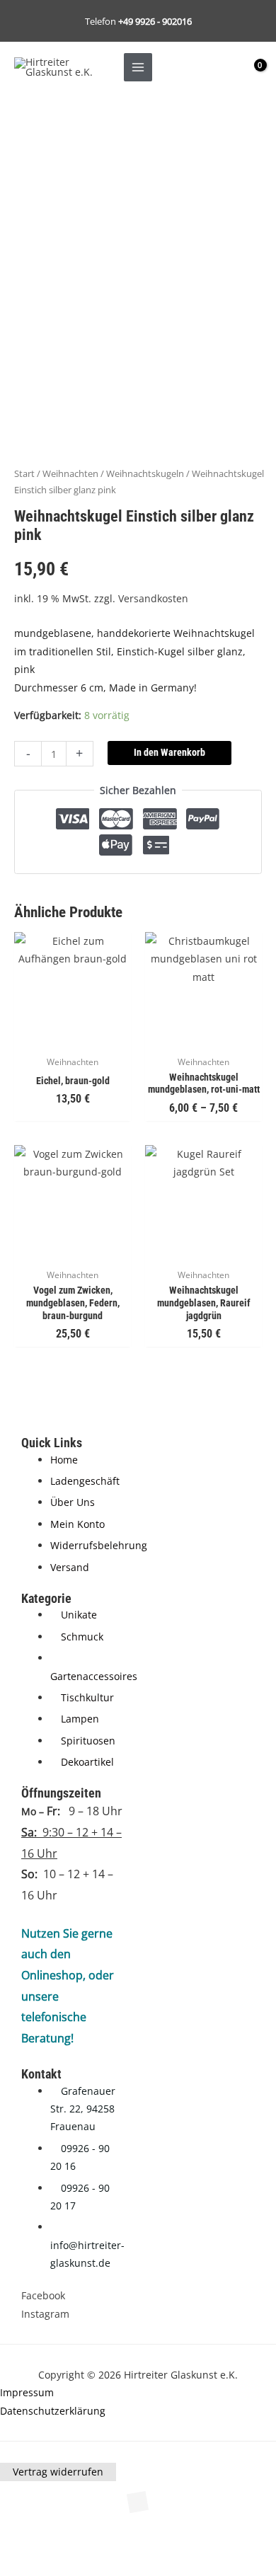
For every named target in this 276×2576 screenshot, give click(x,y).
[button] (31, 2539)
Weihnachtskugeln (145, 474)
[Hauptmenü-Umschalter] (138, 67)
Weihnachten (70, 474)
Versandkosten (153, 598)
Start (24, 474)
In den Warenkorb (169, 752)
